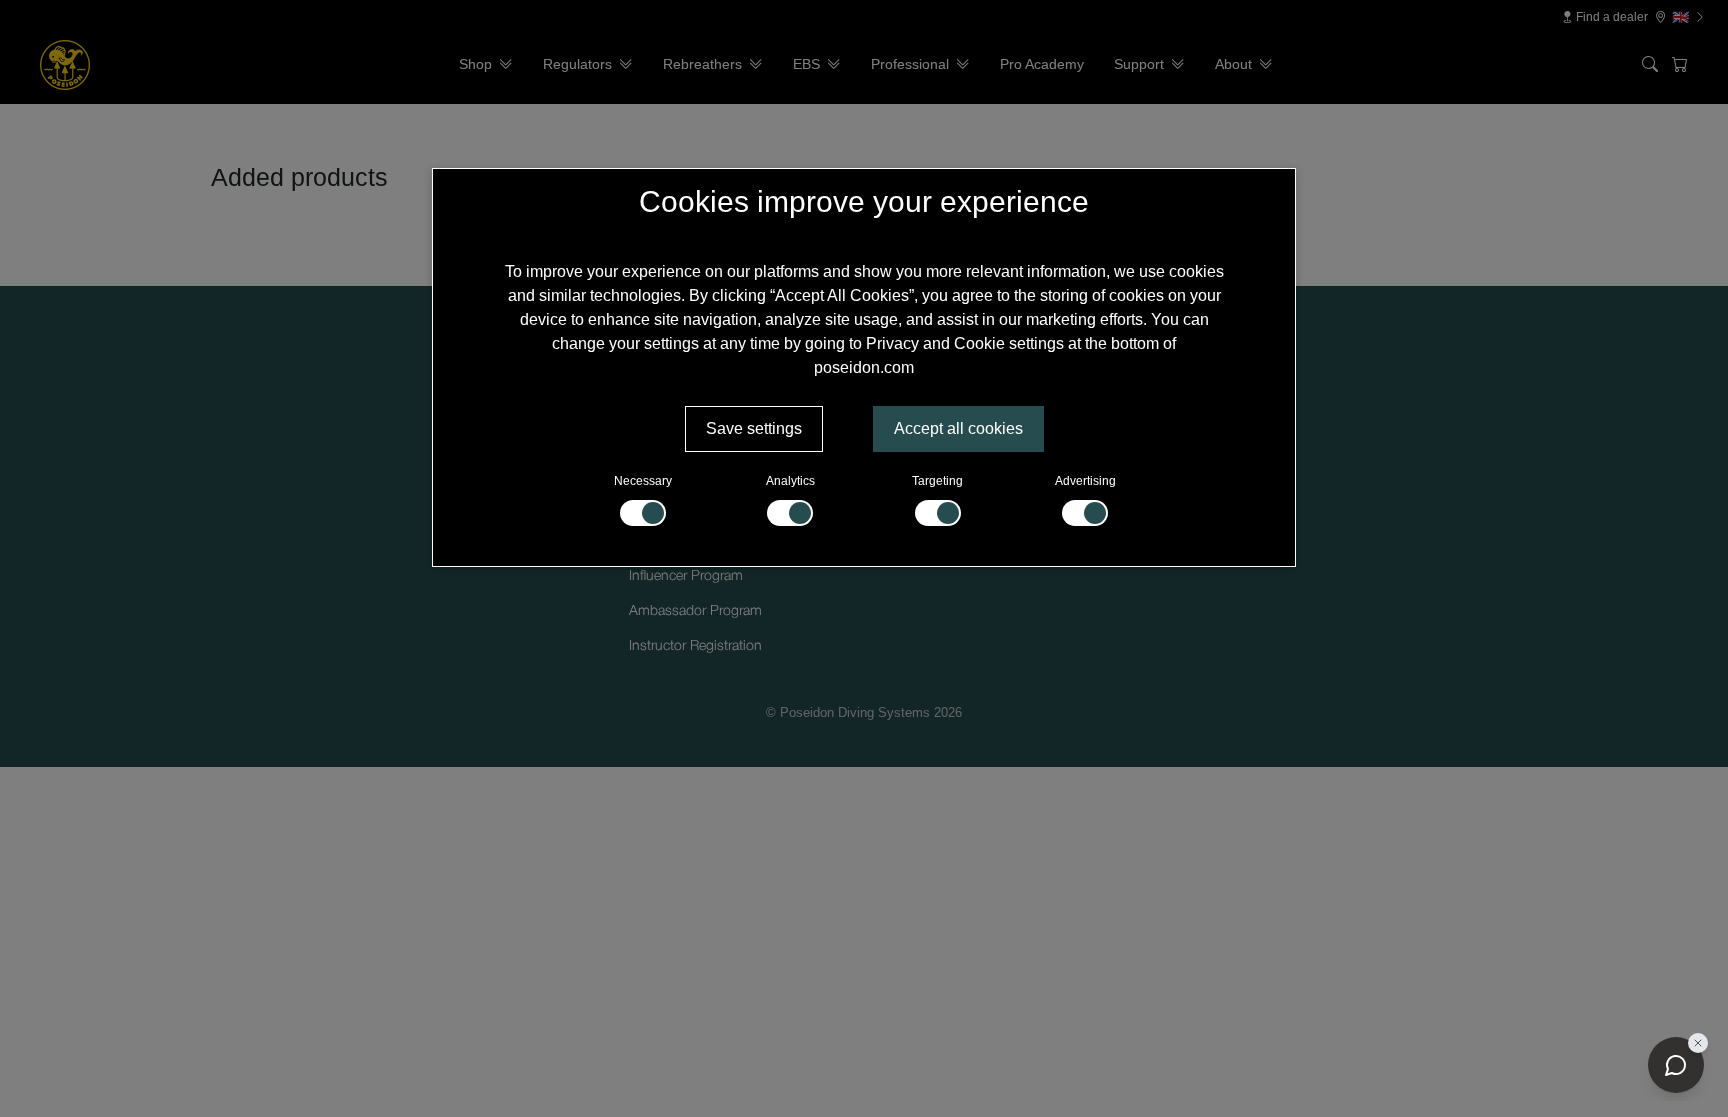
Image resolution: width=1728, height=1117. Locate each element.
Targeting (937, 481)
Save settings (754, 428)
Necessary (643, 481)
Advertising (1085, 481)
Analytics (790, 481)
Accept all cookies (958, 428)
